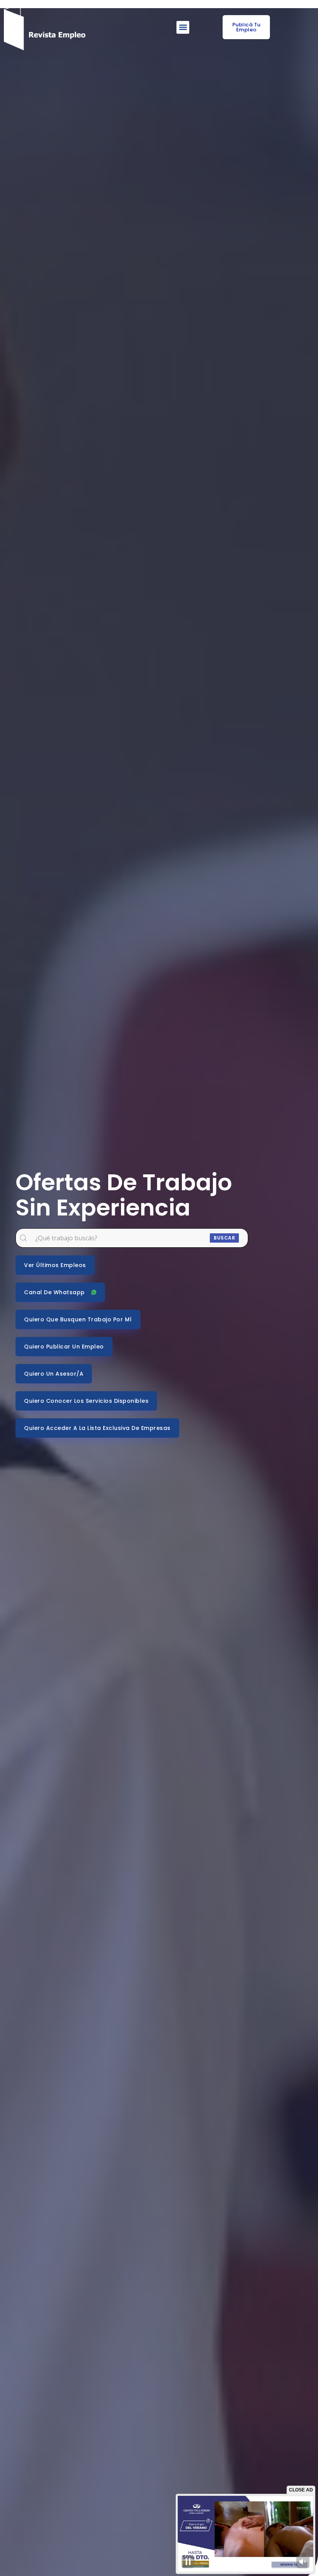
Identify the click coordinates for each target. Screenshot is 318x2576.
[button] (183, 27)
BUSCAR (224, 1238)
